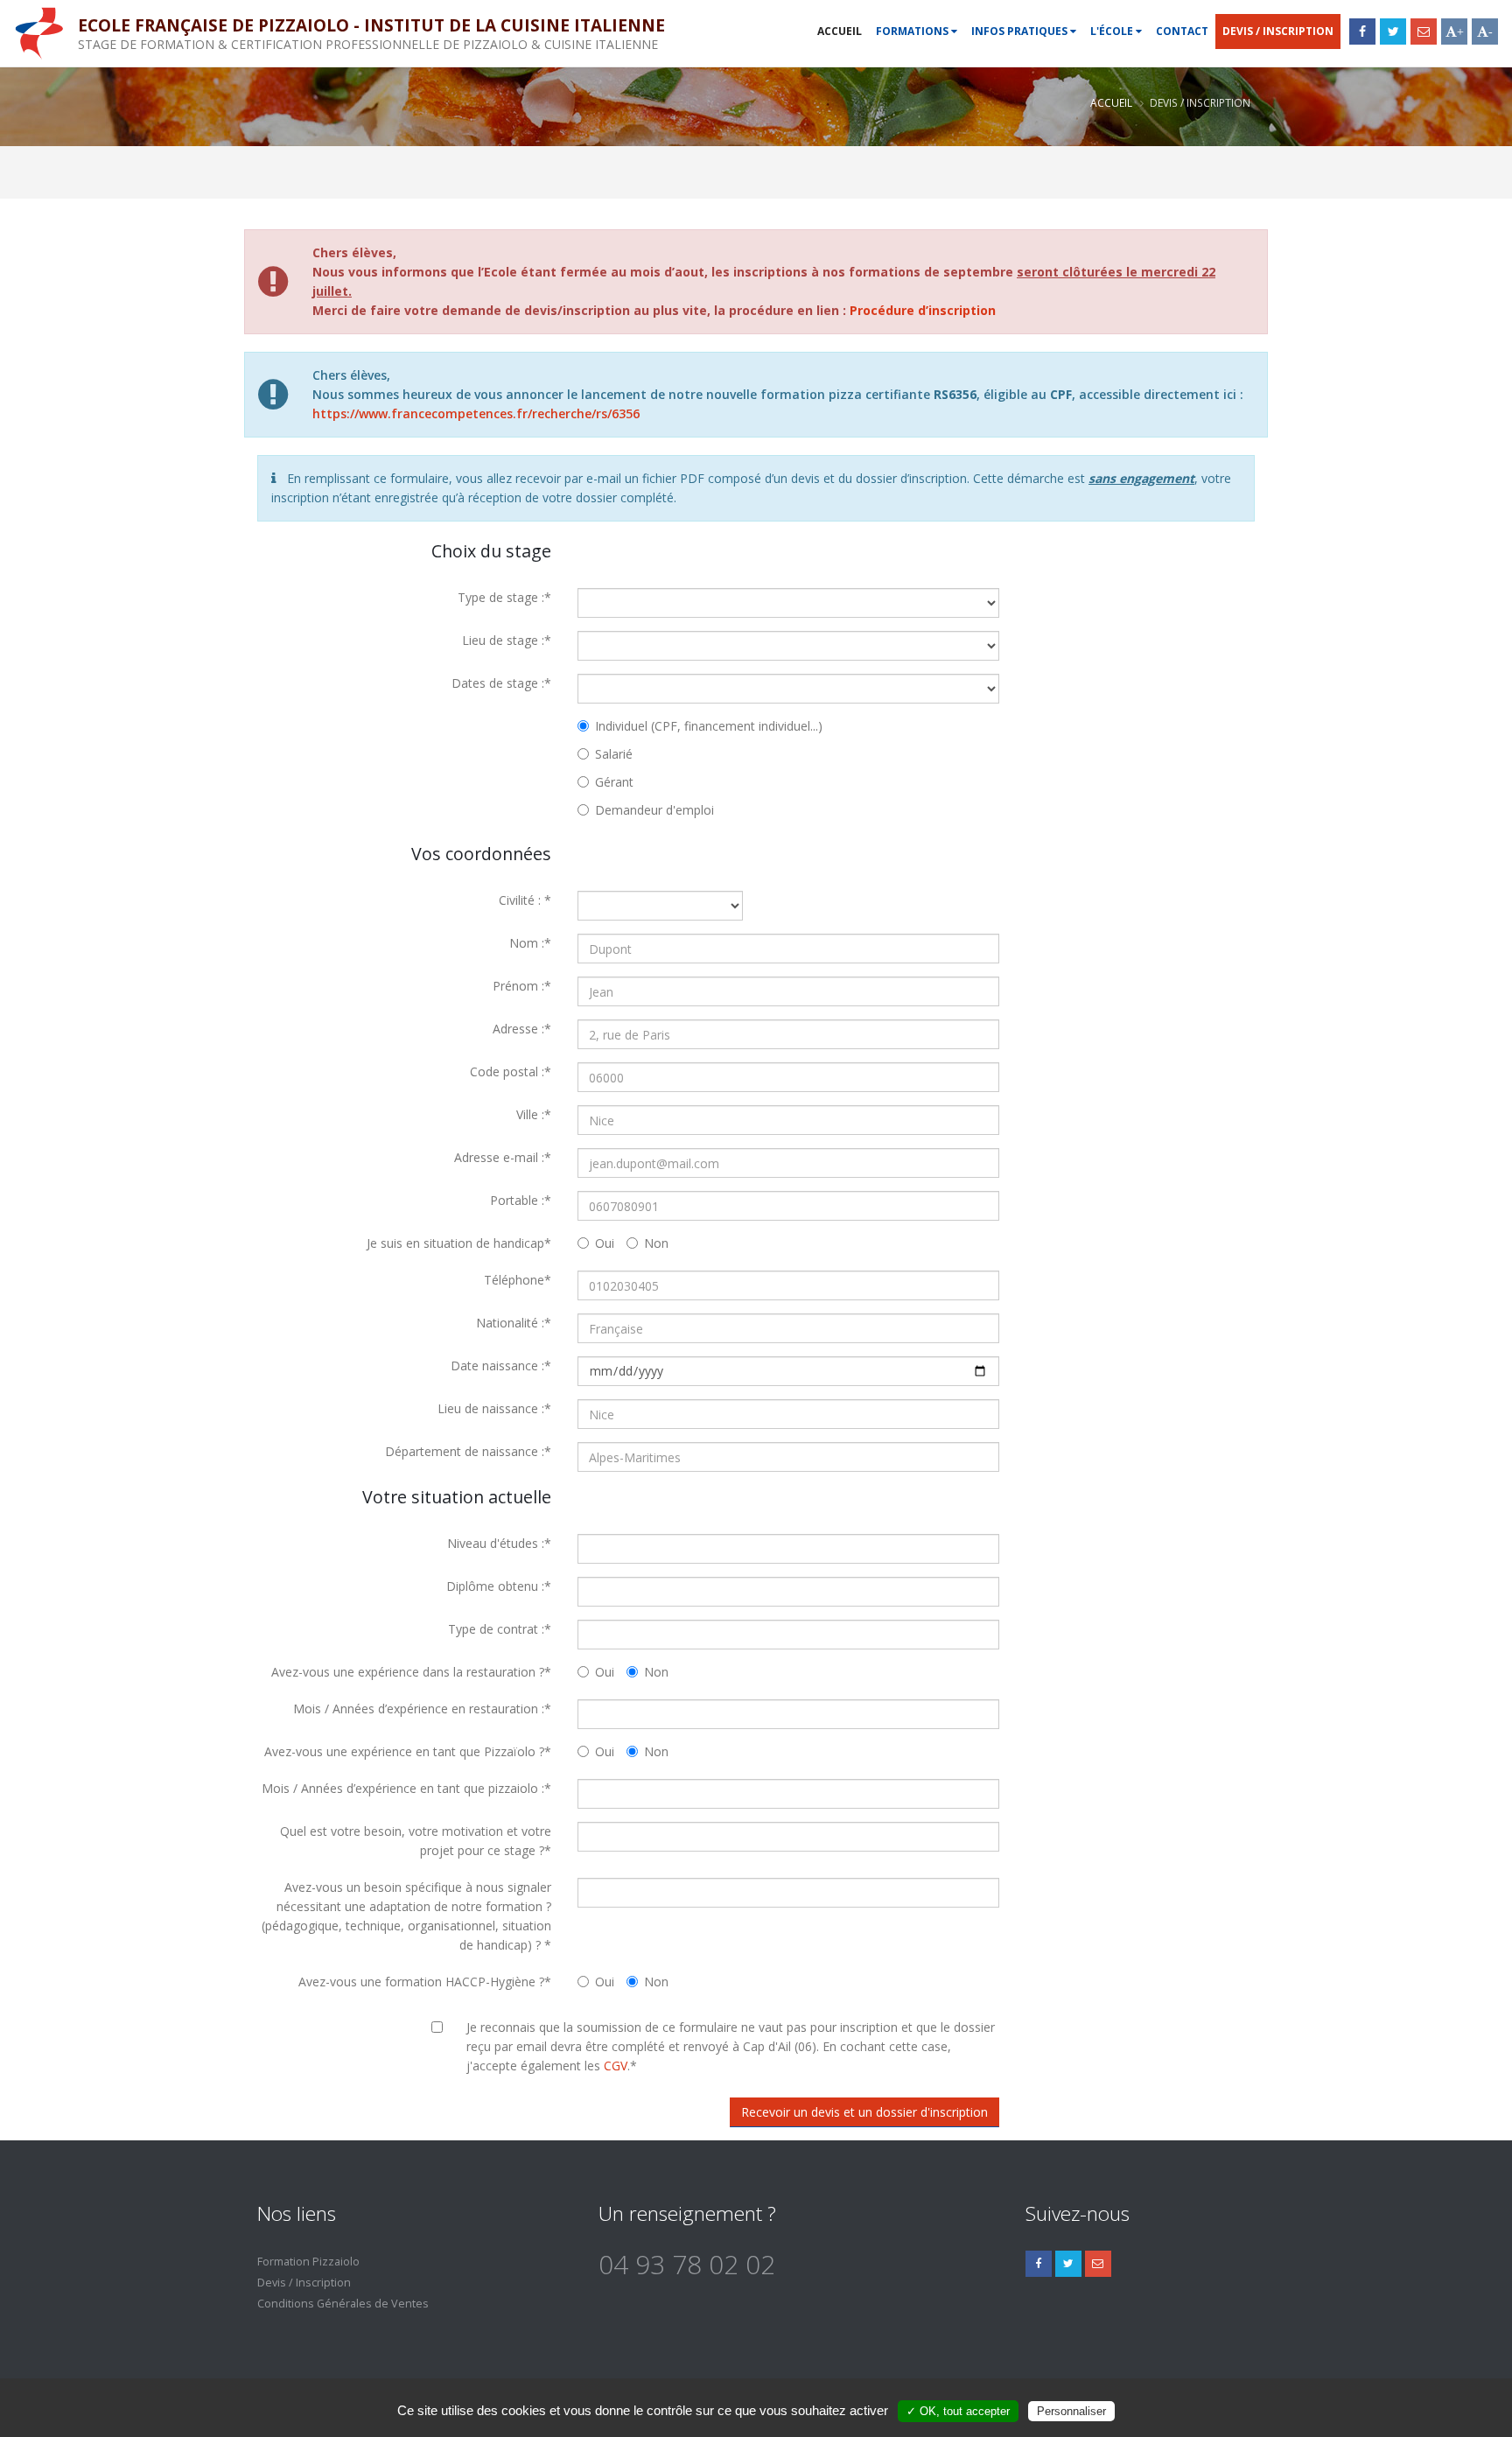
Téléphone (518, 1280)
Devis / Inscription (1278, 31)
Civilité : (525, 900)
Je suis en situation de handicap (459, 1243)
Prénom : (522, 986)
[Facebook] (1362, 32)
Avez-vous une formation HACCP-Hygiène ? (425, 1982)
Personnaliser (1071, 2411)
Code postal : (511, 1071)
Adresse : (522, 1029)
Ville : (534, 1114)
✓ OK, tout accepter (958, 2411)
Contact (1182, 31)
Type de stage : (504, 597)
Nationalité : (514, 1323)
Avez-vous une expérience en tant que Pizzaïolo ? (408, 1751)
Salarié (614, 754)
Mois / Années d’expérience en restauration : (422, 1709)
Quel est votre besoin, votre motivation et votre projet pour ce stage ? (416, 1841)
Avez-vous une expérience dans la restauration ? (411, 1672)
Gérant (614, 782)
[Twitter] (1393, 32)
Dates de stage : (501, 683)
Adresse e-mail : (503, 1157)
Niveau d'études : (499, 1543)
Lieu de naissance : (494, 1408)
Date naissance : (501, 1366)
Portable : (521, 1200)
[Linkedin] (1098, 2264)
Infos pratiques (1021, 31)
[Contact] (1424, 32)
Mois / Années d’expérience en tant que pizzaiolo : (406, 1788)
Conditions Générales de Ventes (343, 2304)
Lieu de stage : (507, 640)
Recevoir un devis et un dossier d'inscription (864, 2112)
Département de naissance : (468, 1451)
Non (656, 1243)
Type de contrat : (500, 1629)
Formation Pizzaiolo (308, 2262)
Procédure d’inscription (923, 310)
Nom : (530, 943)
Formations (913, 31)
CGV (616, 2066)
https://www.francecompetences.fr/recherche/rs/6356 (476, 413)
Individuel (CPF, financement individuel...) (709, 726)
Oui (605, 1243)
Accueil (840, 31)
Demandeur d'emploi (654, 810)
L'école (1113, 31)
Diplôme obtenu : (499, 1586)
